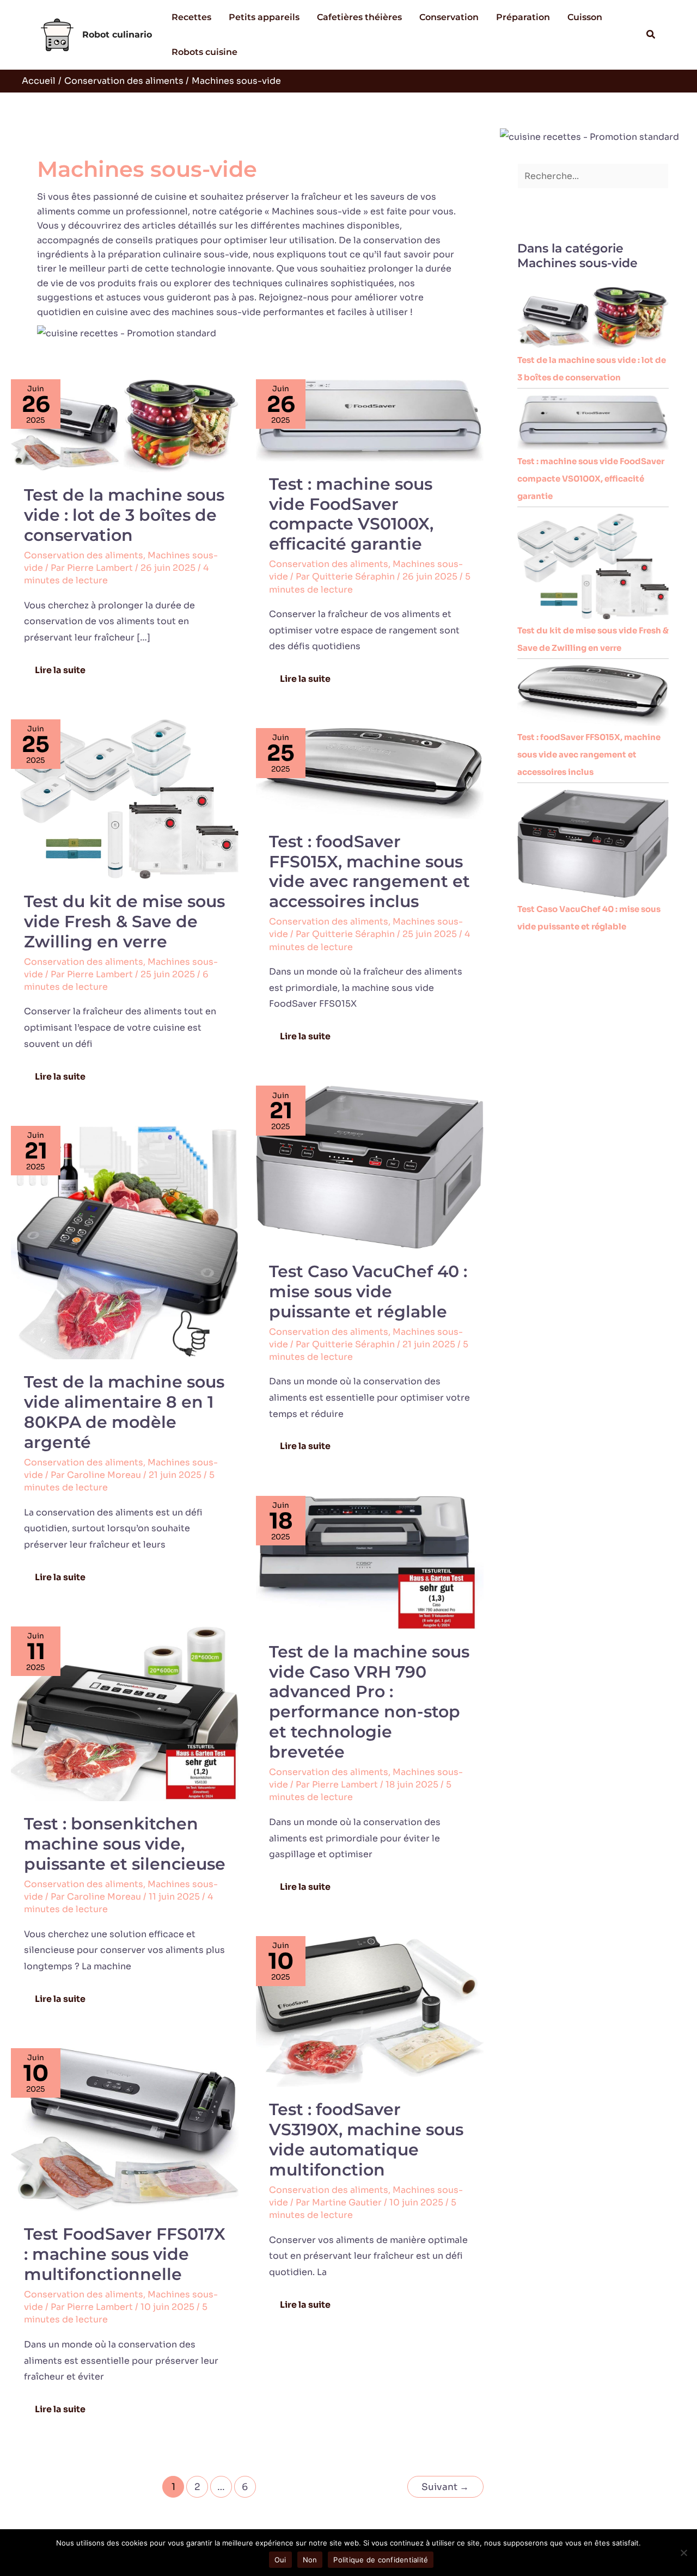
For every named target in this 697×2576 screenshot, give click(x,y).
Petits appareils (264, 17)
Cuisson (585, 17)
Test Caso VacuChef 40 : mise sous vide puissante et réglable (368, 1292)
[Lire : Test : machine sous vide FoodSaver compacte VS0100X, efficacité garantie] (370, 420)
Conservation (449, 17)
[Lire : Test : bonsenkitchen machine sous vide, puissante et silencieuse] (125, 1713)
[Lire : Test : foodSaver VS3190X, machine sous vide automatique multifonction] (370, 2011)
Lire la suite (64, 667)
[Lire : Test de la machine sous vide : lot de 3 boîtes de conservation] (125, 425)
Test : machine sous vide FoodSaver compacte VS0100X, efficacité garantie (351, 514)
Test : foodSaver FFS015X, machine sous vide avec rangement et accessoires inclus (369, 872)
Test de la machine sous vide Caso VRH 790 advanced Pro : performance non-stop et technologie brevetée (369, 1702)
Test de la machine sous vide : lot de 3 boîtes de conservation (124, 515)
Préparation (523, 17)
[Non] (683, 2553)
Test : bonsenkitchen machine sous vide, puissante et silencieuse (125, 1844)
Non (310, 2560)
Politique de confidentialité (381, 2560)
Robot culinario (117, 35)
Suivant (445, 2487)
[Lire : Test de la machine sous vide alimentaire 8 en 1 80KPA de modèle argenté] (125, 1242)
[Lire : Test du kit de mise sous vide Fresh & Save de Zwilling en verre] (125, 799)
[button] (651, 35)
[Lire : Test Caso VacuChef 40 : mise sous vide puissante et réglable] (370, 1166)
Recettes (191, 17)
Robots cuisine (204, 52)
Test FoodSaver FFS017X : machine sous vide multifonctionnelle (125, 2254)
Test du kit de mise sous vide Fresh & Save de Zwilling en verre (124, 922)
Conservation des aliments (84, 555)
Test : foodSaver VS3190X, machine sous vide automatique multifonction (366, 2140)
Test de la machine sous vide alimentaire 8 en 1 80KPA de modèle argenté (124, 1412)
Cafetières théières (359, 17)
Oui (280, 2560)
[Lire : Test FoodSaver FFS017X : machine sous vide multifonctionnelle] (125, 2129)
